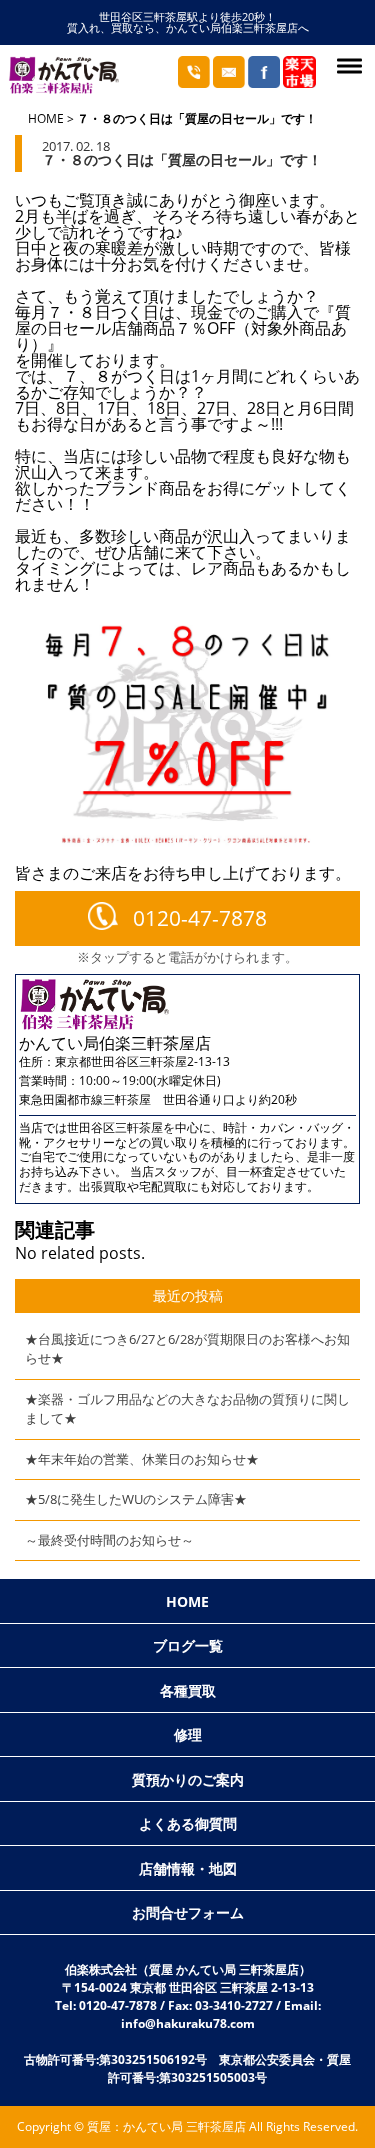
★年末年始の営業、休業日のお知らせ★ (142, 1459)
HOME (46, 118)
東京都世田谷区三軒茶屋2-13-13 (142, 1061)
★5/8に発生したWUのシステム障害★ (136, 1499)
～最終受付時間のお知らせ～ (109, 1540)
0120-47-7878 (200, 918)
